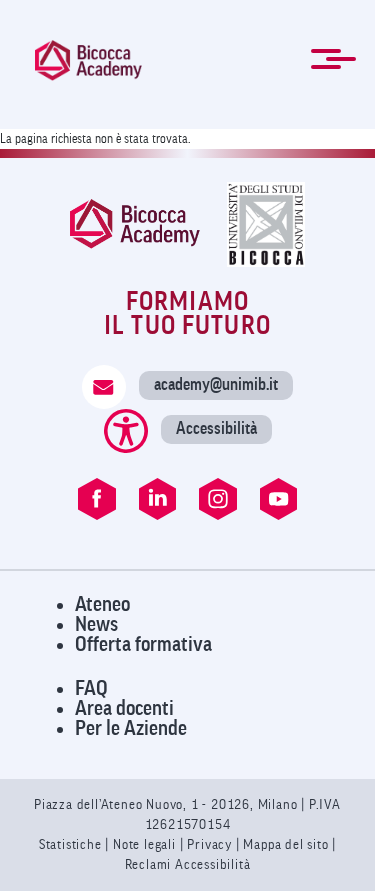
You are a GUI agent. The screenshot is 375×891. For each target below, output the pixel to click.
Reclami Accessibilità (188, 864)
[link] (88, 60)
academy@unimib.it (216, 384)
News (96, 624)
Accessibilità (216, 428)
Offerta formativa (143, 644)
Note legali (146, 844)
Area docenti (124, 708)
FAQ (91, 688)
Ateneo (102, 604)
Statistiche (72, 844)
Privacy (209, 844)
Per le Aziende (131, 728)
